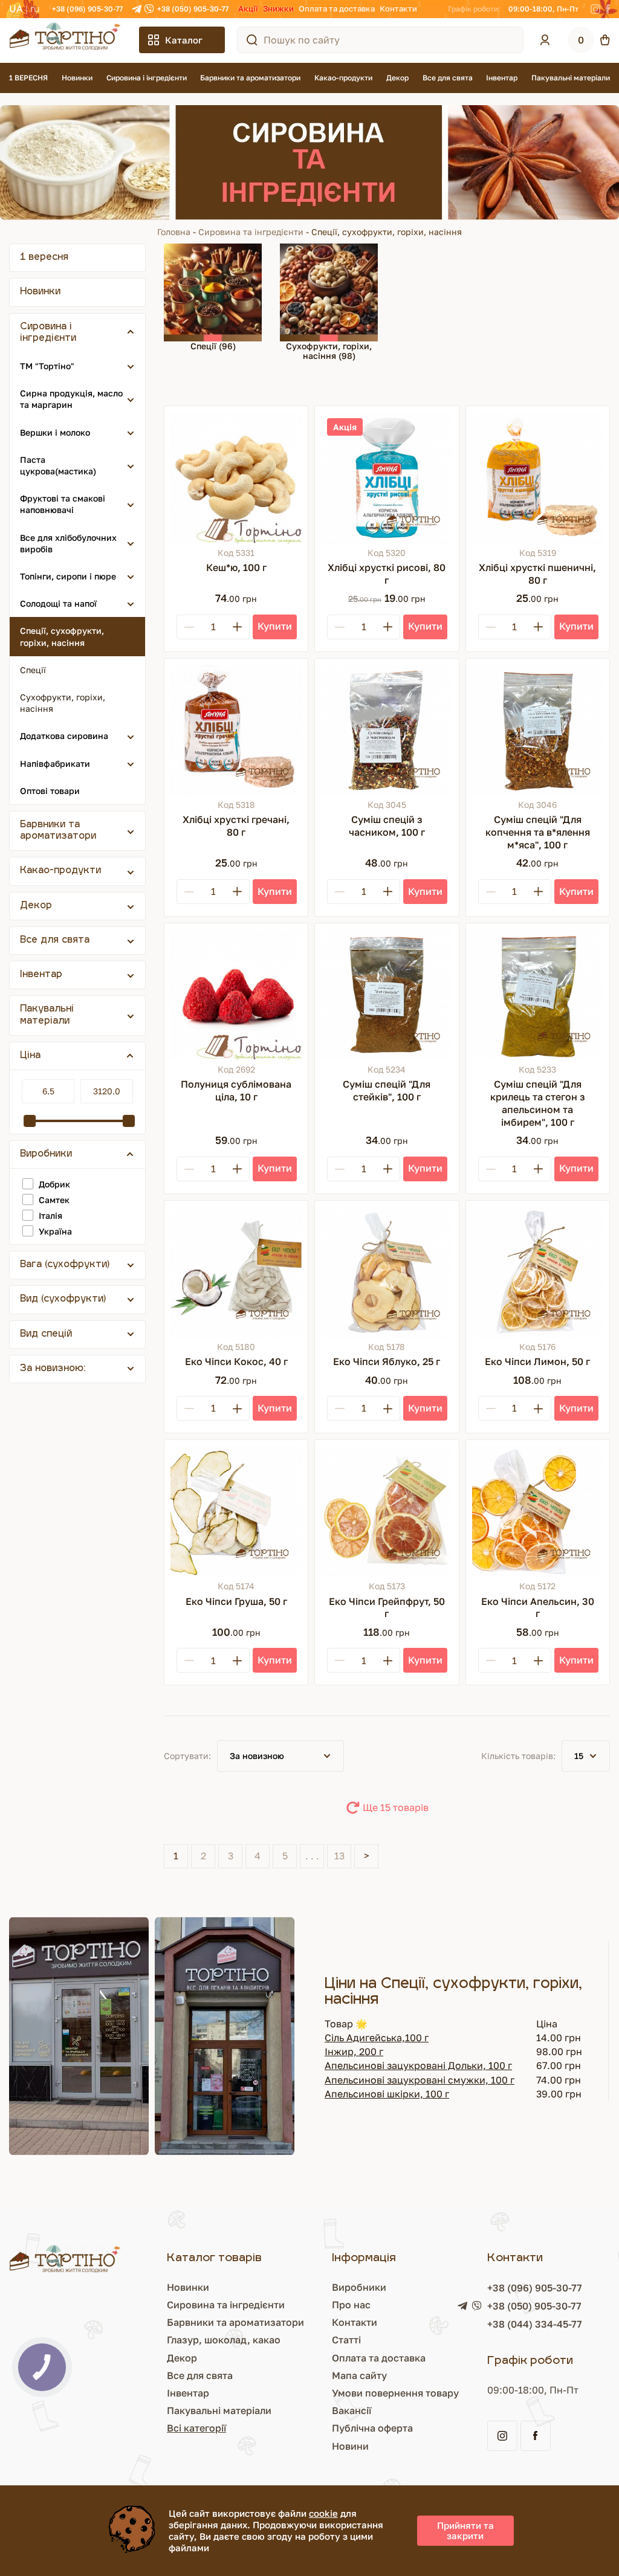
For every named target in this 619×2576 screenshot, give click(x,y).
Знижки (278, 8)
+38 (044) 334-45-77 (535, 2324)
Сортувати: (187, 1756)
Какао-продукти (343, 78)
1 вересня (44, 258)
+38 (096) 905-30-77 (87, 9)
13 (339, 1856)
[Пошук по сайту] (252, 40)
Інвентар (502, 78)
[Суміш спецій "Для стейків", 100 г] (387, 995)
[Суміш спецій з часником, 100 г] (387, 730)
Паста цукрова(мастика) (58, 465)
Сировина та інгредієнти (251, 232)
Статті (346, 2340)
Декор (397, 78)
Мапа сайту (359, 2375)
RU (35, 8)
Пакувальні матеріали (571, 78)
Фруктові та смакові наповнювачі (63, 504)
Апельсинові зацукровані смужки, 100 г (420, 2080)
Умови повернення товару (395, 2393)
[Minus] (189, 627)
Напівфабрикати (55, 763)
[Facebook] (608, 9)
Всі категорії (196, 2428)
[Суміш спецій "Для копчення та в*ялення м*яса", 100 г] (538, 730)
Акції (248, 8)
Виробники (359, 2287)
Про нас (351, 2305)
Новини (350, 2446)
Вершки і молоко (55, 432)
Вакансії (352, 2410)
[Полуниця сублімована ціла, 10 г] (236, 995)
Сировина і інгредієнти (147, 78)
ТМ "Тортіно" (47, 366)
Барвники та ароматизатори (250, 78)
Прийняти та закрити (465, 2530)
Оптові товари (50, 791)
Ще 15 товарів (396, 1807)
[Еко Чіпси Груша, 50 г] (236, 1512)
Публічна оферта (372, 2428)
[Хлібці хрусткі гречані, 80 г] (236, 730)
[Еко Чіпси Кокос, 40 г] (236, 1272)
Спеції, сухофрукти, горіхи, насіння (62, 636)
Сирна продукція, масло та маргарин (71, 399)
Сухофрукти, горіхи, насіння (63, 703)
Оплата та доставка (337, 8)
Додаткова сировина (64, 736)
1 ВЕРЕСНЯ (28, 78)
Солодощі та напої (58, 603)
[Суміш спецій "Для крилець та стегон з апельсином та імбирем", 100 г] (538, 995)
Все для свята (448, 78)
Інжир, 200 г (354, 2051)
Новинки (77, 78)
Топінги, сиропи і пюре (68, 576)
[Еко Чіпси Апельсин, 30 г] (538, 1512)
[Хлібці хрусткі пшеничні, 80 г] (538, 478)
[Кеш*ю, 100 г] (236, 478)
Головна (174, 232)
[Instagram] (595, 9)
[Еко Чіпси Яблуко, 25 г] (387, 1272)
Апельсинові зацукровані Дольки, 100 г (418, 2065)
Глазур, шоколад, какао (224, 2340)
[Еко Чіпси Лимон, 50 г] (538, 1272)
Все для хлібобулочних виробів (68, 543)
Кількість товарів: (518, 1756)
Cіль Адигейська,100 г (377, 2038)
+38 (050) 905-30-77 (193, 9)
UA (16, 8)
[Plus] (237, 627)
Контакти (398, 8)
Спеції (33, 670)
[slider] (30, 1121)
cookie (323, 2513)
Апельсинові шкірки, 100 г (387, 2094)
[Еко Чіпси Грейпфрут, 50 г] (387, 1512)
